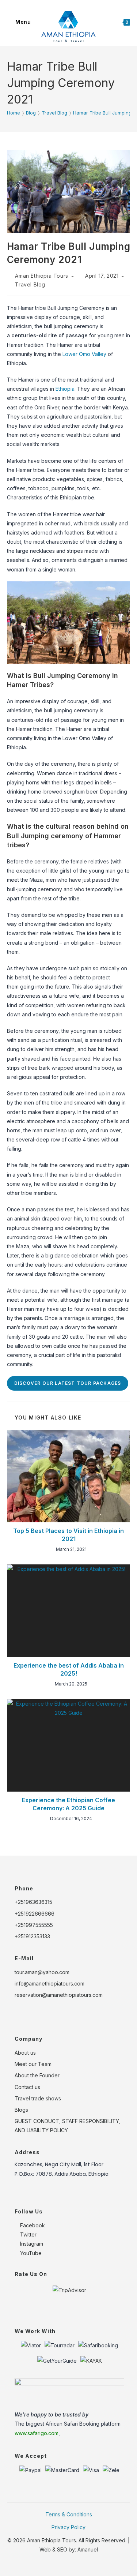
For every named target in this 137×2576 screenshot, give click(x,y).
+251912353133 (32, 1936)
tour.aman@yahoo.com (42, 1972)
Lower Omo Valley (85, 354)
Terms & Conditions (69, 2514)
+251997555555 (34, 1925)
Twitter (28, 2234)
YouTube (30, 2253)
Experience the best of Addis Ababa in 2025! (69, 1669)
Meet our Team (33, 2064)
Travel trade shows (38, 2098)
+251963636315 (33, 1902)
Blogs (21, 2110)
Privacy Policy (68, 2527)
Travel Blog (30, 284)
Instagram (31, 2244)
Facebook (32, 2225)
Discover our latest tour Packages (68, 1383)
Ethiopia (65, 389)
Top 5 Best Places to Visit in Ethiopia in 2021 (68, 1535)
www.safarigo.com (37, 2433)
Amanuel (88, 2549)
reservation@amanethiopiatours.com (59, 1995)
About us (25, 2053)
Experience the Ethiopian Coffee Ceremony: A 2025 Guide (68, 1804)
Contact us (27, 2087)
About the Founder (37, 2075)
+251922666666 (35, 1914)
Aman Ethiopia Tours (41, 276)
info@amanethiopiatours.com (50, 1983)
